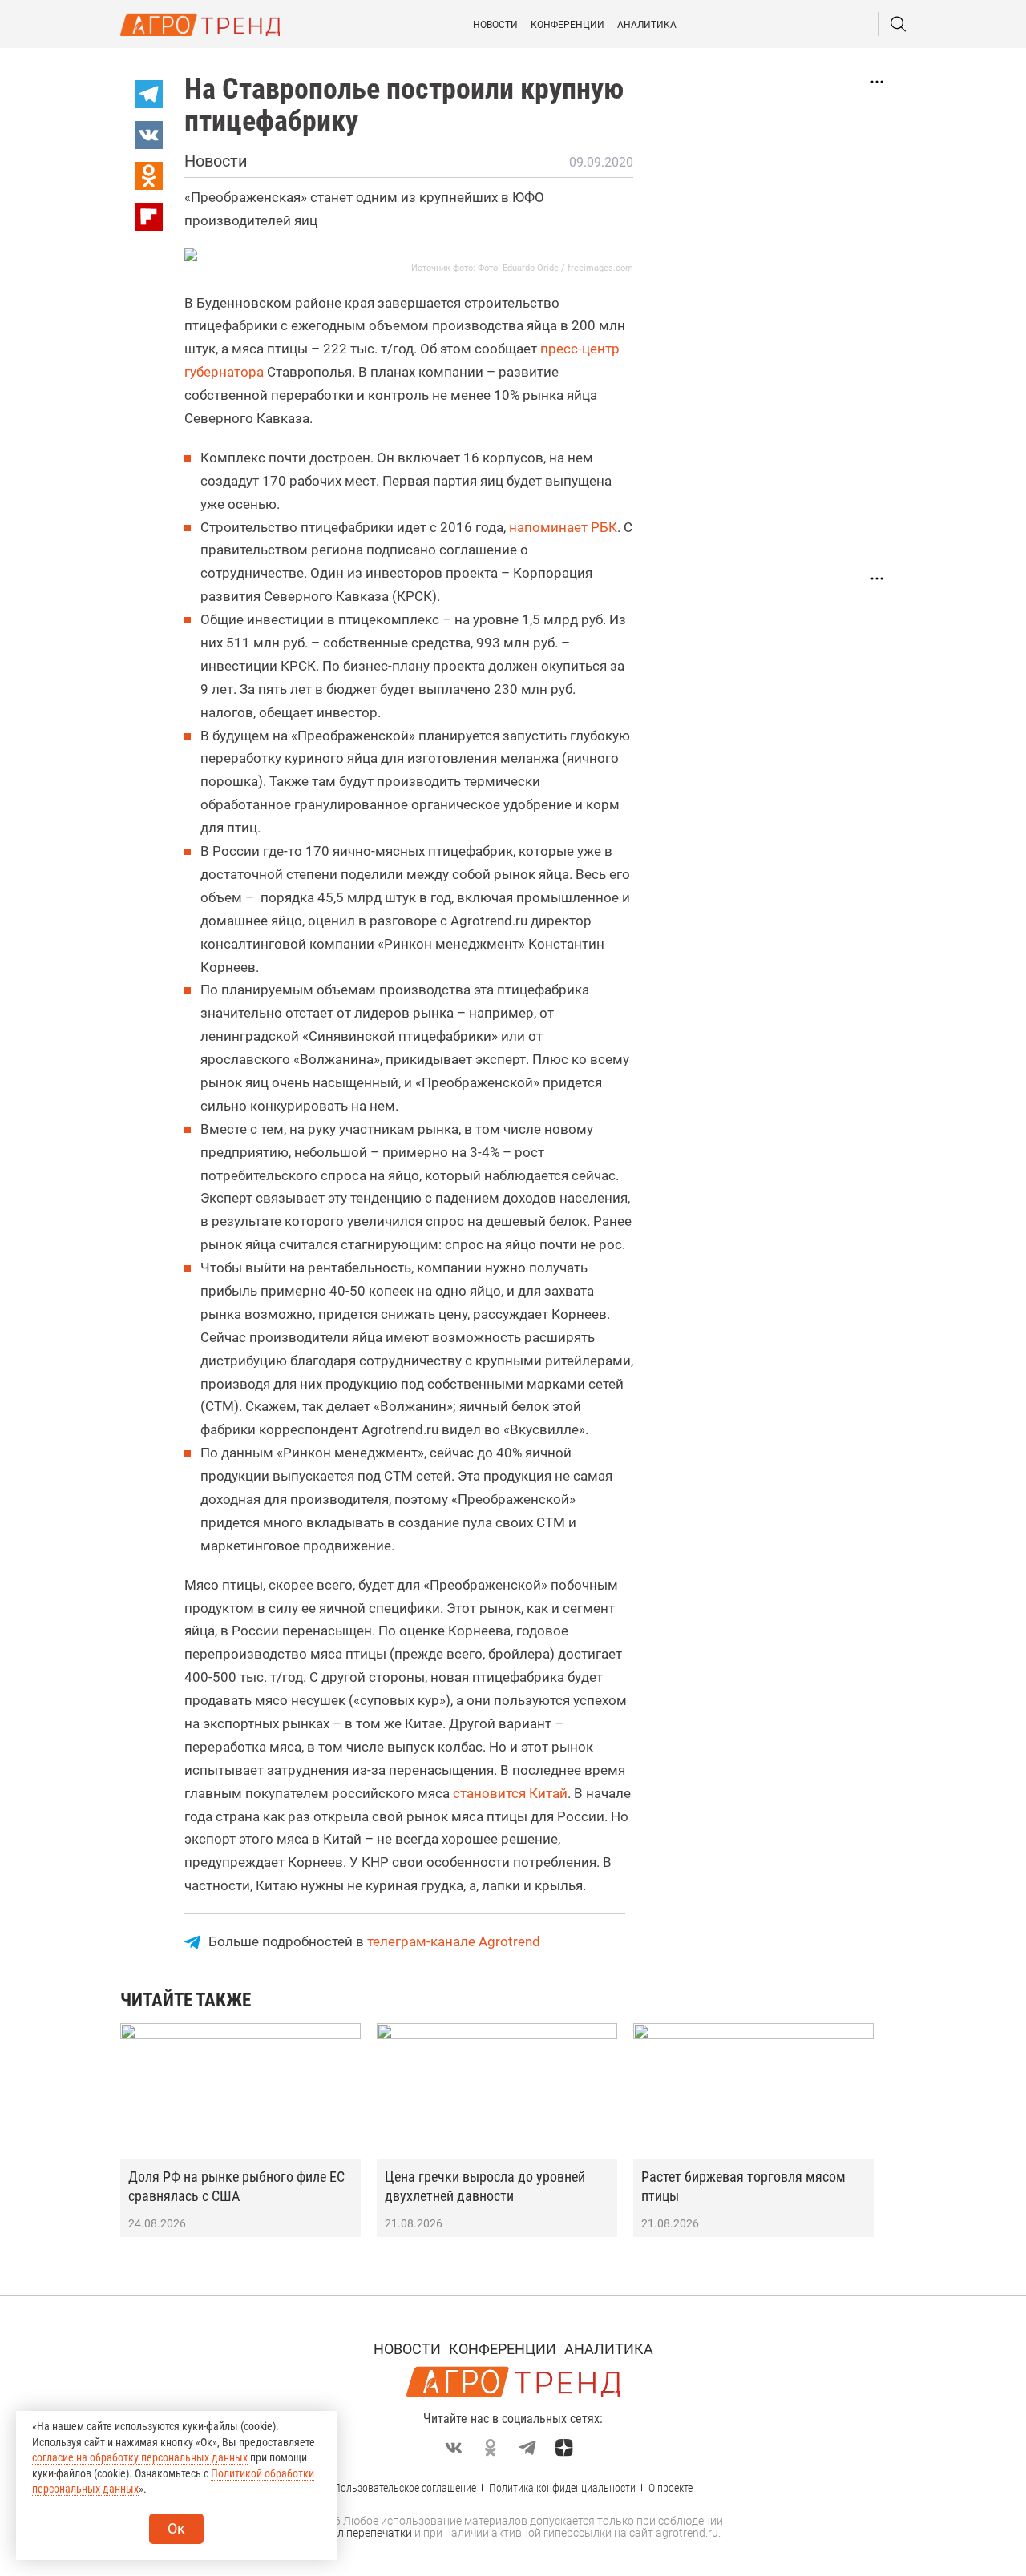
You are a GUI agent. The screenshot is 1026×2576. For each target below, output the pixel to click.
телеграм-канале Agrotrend (454, 1941)
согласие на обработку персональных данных (140, 2457)
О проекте (671, 2488)
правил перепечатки (359, 2533)
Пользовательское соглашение (405, 2488)
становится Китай (510, 1793)
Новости (495, 25)
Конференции (568, 25)
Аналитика (647, 25)
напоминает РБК (563, 527)
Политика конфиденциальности (562, 2488)
